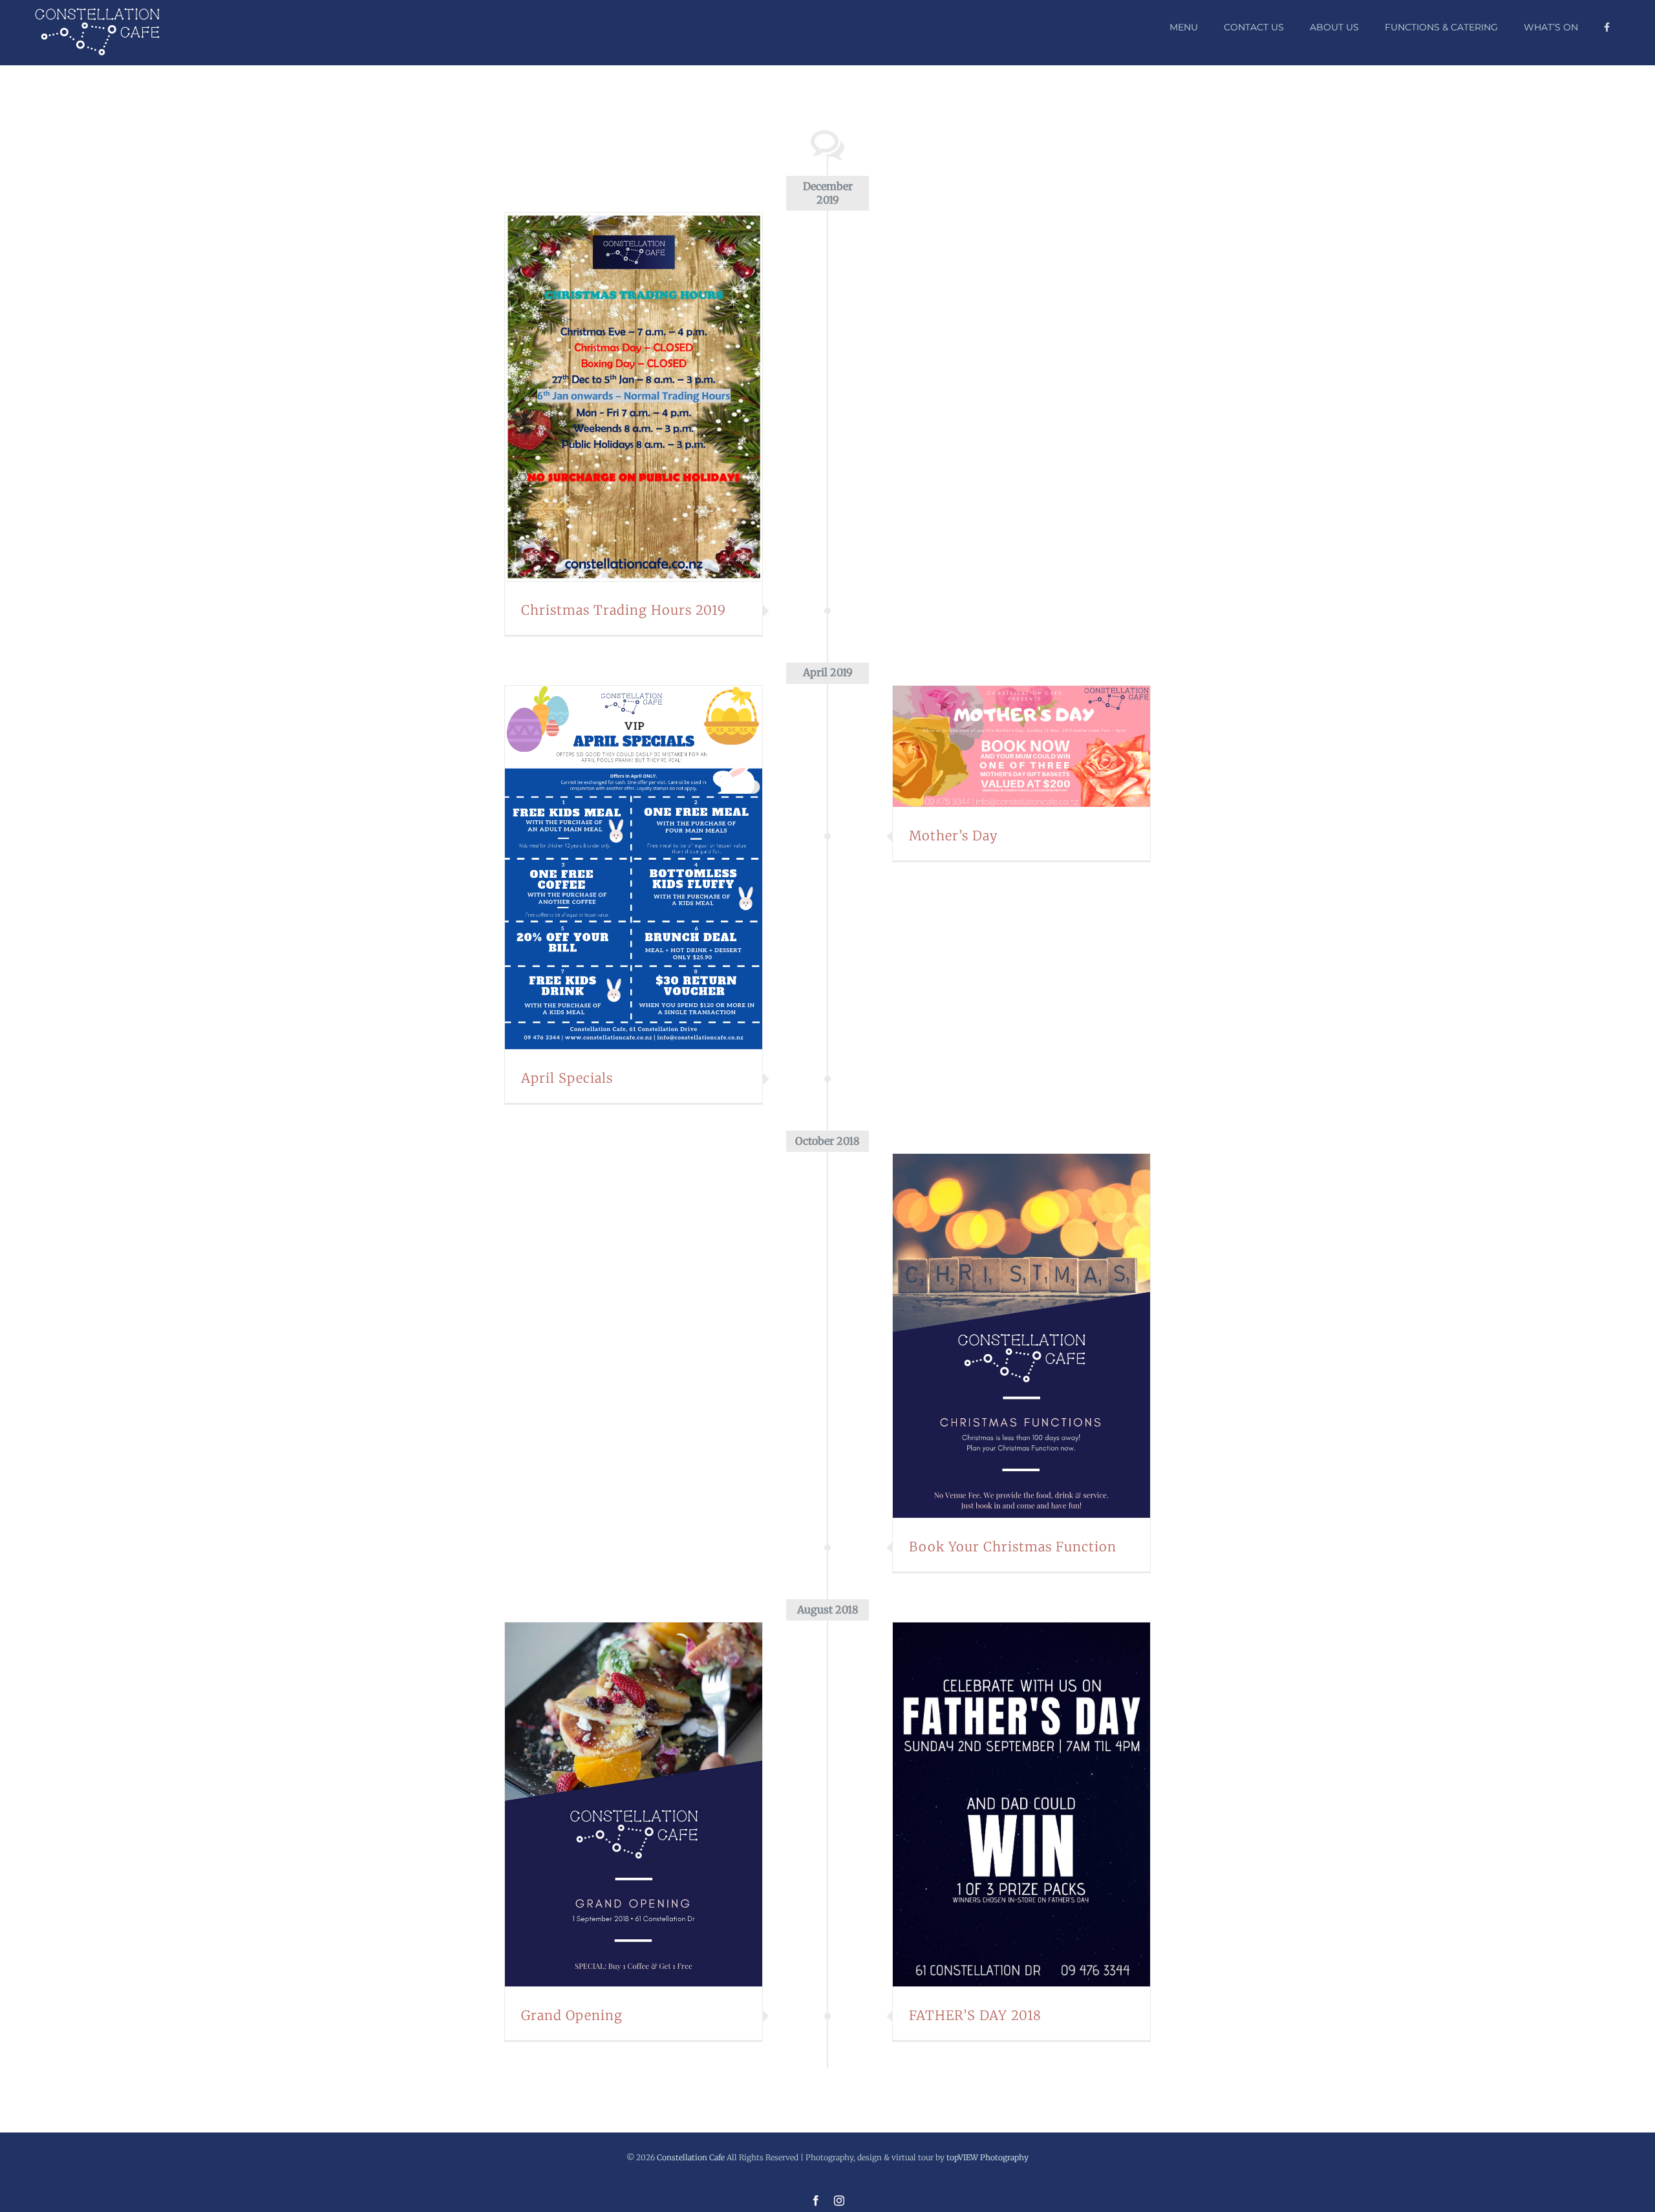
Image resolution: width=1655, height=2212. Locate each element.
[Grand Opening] (634, 1804)
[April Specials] (634, 868)
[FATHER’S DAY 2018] (1021, 1804)
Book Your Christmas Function (1006, 1336)
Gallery (650, 397)
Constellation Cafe (691, 2157)
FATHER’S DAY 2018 (1006, 1804)
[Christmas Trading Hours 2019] (634, 397)
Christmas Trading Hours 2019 (618, 397)
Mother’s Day (1006, 746)
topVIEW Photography (988, 2157)
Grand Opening (618, 1804)
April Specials (618, 867)
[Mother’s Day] (1021, 746)
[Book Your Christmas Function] (1021, 1336)
